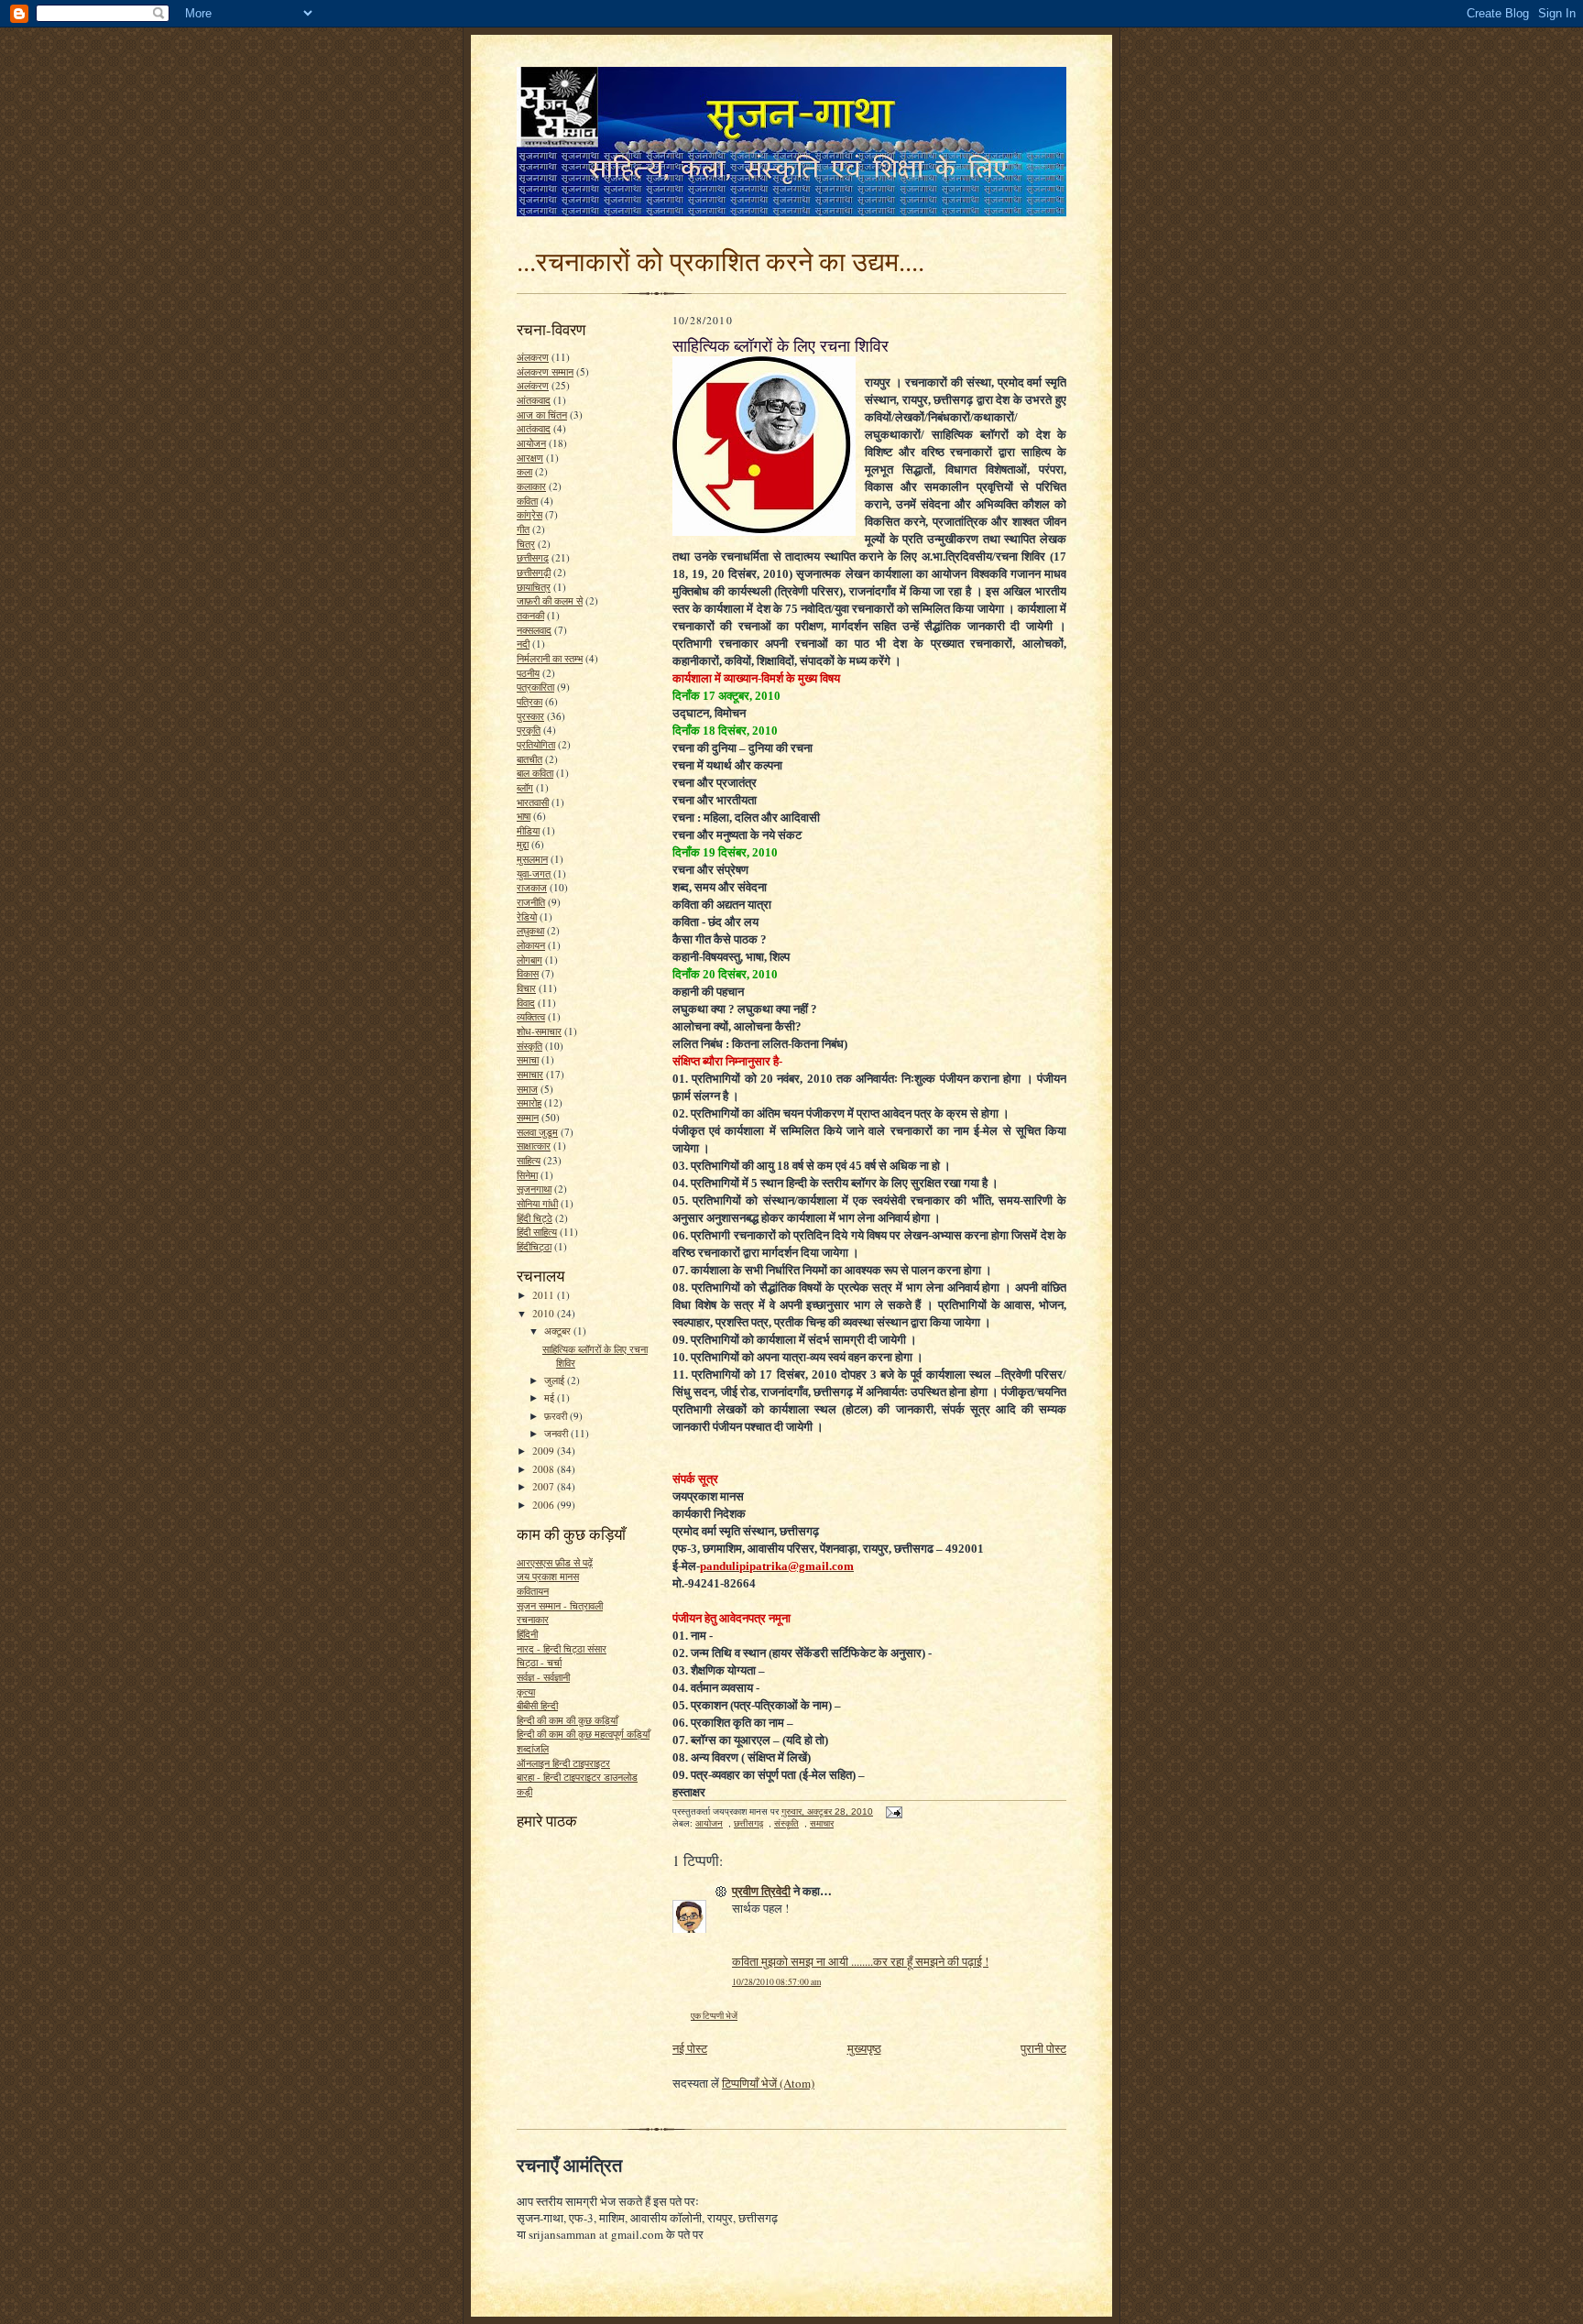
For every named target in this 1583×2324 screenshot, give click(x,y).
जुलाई (556, 1380)
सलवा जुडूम (537, 1132)
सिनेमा (527, 1175)
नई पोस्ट (690, 2048)
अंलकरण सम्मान (545, 371)
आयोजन (531, 443)
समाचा (528, 1059)
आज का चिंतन (542, 415)
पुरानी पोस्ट (1043, 2048)
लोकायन (531, 945)
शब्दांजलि (533, 1748)
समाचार (530, 1074)
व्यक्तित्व (531, 1016)
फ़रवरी (557, 1416)
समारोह (529, 1102)
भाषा (524, 816)
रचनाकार (533, 1619)
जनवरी (557, 1433)
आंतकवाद (534, 400)
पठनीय (528, 673)
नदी (523, 644)
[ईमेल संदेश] (893, 1811)
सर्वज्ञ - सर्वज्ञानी (543, 1677)
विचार (526, 988)
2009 (545, 1451)
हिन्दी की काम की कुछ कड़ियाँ (567, 1720)
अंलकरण (533, 357)
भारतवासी (533, 802)
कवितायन (533, 1591)
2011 (545, 1295)
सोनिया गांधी (537, 1203)
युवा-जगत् (534, 873)
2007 (545, 1486)
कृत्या (526, 1691)
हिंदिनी (527, 1634)
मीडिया (528, 830)
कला (524, 471)
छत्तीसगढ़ (533, 557)
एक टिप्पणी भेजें (714, 2016)
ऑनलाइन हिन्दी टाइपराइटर (563, 1763)
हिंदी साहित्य (537, 1232)
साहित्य (529, 1160)
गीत (523, 529)
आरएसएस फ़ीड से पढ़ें (555, 1562)
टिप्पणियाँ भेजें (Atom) (768, 2083)
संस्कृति (529, 1046)
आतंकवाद (534, 428)
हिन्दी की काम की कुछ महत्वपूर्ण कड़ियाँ (583, 1734)
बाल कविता (535, 773)
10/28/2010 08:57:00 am (776, 1982)
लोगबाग (529, 960)
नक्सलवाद (534, 630)
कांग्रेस (529, 514)
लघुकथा (530, 930)
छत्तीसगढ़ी (534, 572)
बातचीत (529, 759)
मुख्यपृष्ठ (864, 2048)
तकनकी (530, 615)
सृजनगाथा (534, 1189)
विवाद (526, 1003)
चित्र (526, 544)
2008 (545, 1469)
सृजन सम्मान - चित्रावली (560, 1605)
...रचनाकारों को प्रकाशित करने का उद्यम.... (721, 261)
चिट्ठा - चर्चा (539, 1662)
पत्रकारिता (535, 687)
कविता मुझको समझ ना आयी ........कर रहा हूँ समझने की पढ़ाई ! (860, 1961)
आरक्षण (530, 458)
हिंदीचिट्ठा (534, 1246)
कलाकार (531, 486)
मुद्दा (523, 844)
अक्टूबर (559, 1331)
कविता (527, 501)
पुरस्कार (530, 716)
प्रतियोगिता (536, 744)
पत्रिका (529, 701)
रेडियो (527, 917)
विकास (528, 973)
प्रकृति (529, 730)
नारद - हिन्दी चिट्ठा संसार (562, 1648)
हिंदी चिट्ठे (535, 1218)
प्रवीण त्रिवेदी (761, 1890)
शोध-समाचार (539, 1031)
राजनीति (531, 902)
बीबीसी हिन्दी (537, 1705)
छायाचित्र (534, 587)
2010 (545, 1313)
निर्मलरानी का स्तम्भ (550, 658)
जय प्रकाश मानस (548, 1576)
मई (551, 1397)
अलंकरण (533, 385)
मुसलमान (532, 859)
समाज (527, 1089)
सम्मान (528, 1117)
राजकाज (532, 887)
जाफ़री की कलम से (550, 600)
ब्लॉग (525, 787)
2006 (545, 1505)
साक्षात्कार (534, 1146)
